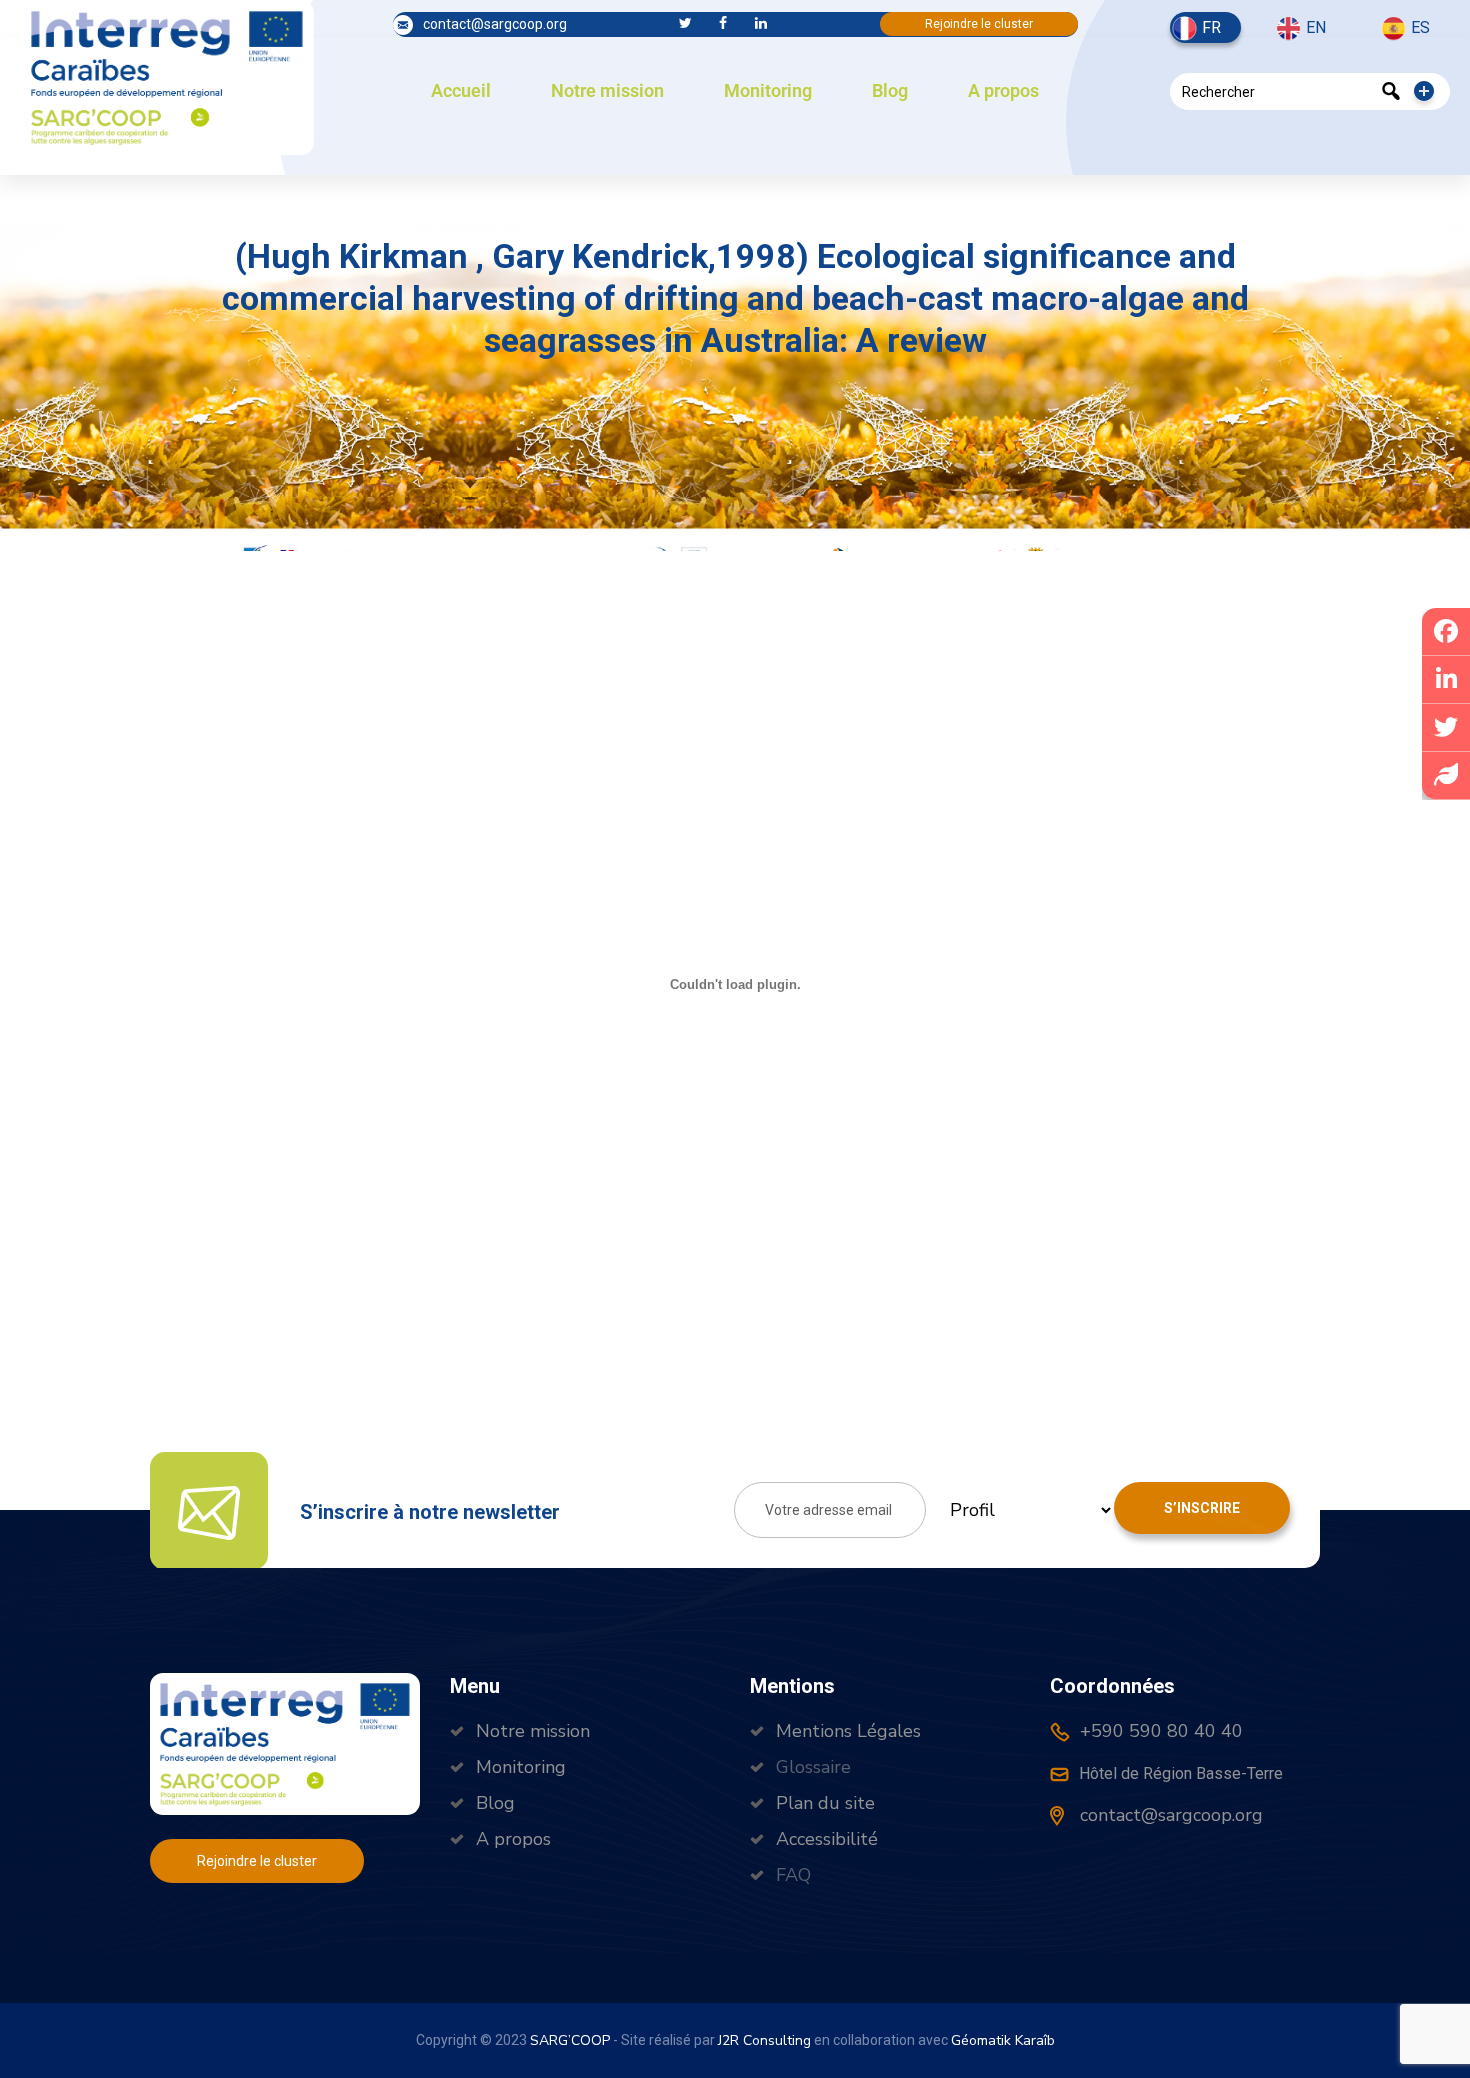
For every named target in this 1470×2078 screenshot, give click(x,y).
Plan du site (825, 1803)
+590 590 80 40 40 (1159, 1731)
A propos (1003, 90)
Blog (890, 90)
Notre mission (607, 90)
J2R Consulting (764, 2040)
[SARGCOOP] (167, 75)
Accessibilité (827, 1839)
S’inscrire (1202, 1508)
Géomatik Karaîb (1003, 2040)
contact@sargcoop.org (495, 24)
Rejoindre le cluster (979, 24)
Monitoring (768, 90)
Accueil (461, 90)
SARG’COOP (570, 2040)
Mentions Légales (848, 1731)
